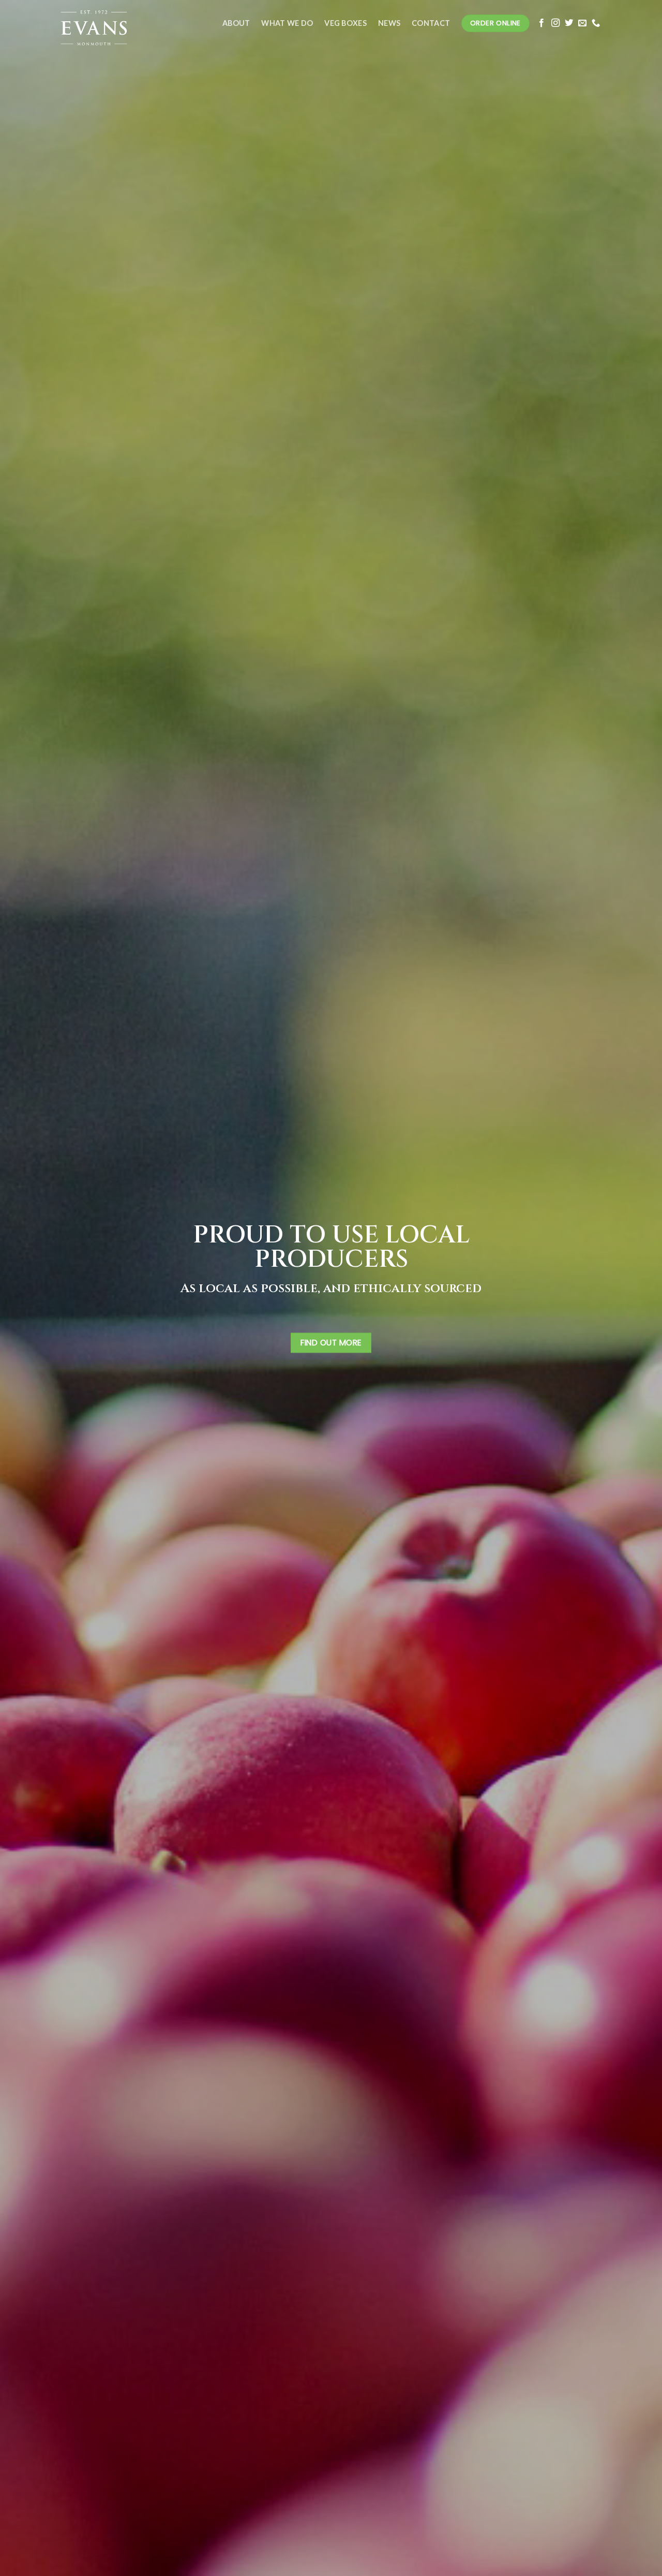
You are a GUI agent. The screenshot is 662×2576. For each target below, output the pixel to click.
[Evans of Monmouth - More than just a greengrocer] (111, 23)
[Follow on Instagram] (555, 23)
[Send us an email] (582, 23)
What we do (287, 23)
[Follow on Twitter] (569, 23)
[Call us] (596, 23)
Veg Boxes (345, 23)
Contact (431, 23)
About (236, 23)
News (389, 23)
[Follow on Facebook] (541, 23)
